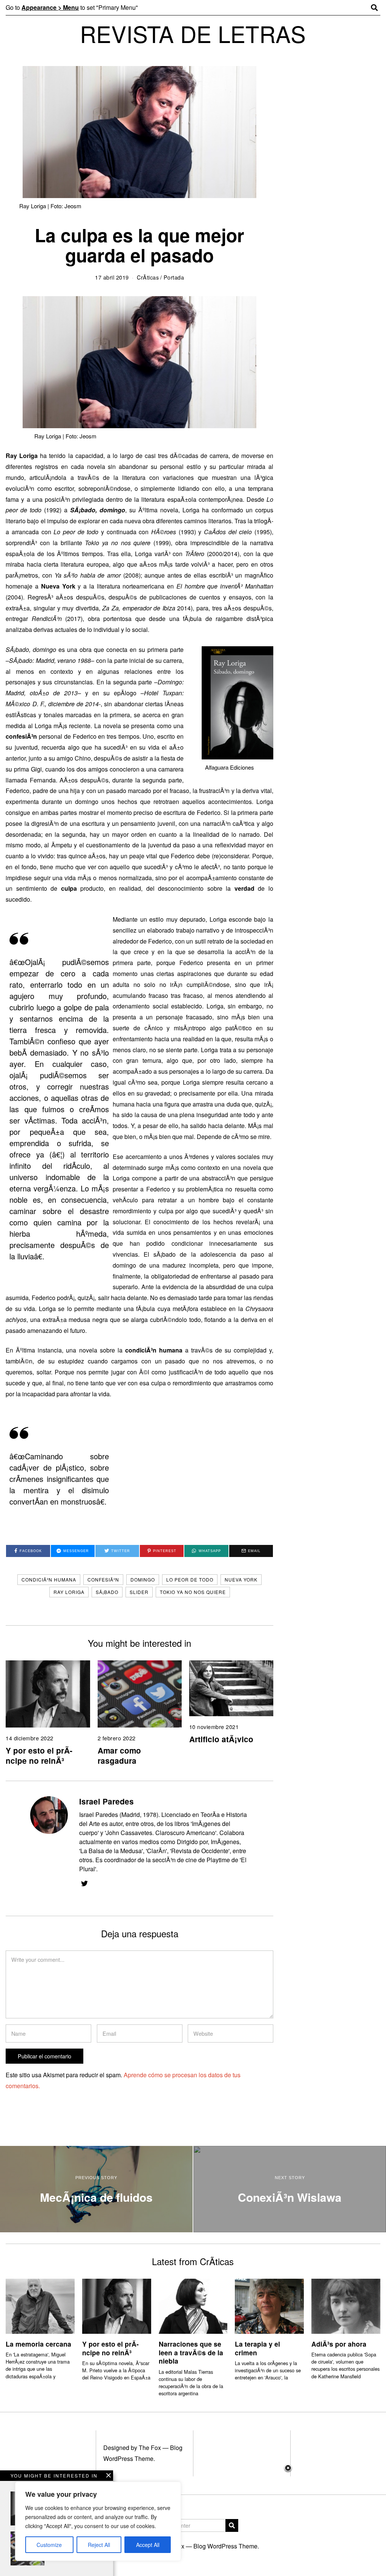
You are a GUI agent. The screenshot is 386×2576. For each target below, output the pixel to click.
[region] (98, 2521)
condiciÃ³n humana (49, 1579)
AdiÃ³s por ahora (339, 2344)
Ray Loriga (69, 1592)
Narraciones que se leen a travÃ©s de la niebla (191, 2352)
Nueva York (241, 1579)
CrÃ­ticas (148, 277)
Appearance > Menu (50, 7)
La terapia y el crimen (257, 2348)
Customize (49, 2545)
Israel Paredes (106, 1801)
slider (139, 1592)
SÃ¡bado (107, 1592)
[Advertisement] (193, 2520)
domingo (143, 1579)
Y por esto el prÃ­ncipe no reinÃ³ (39, 1755)
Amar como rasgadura (119, 1755)
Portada (174, 277)
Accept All (148, 2545)
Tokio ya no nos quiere (193, 1592)
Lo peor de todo (190, 1579)
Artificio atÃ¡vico (221, 1739)
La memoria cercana (38, 2344)
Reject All (99, 2545)
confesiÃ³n (103, 1579)
